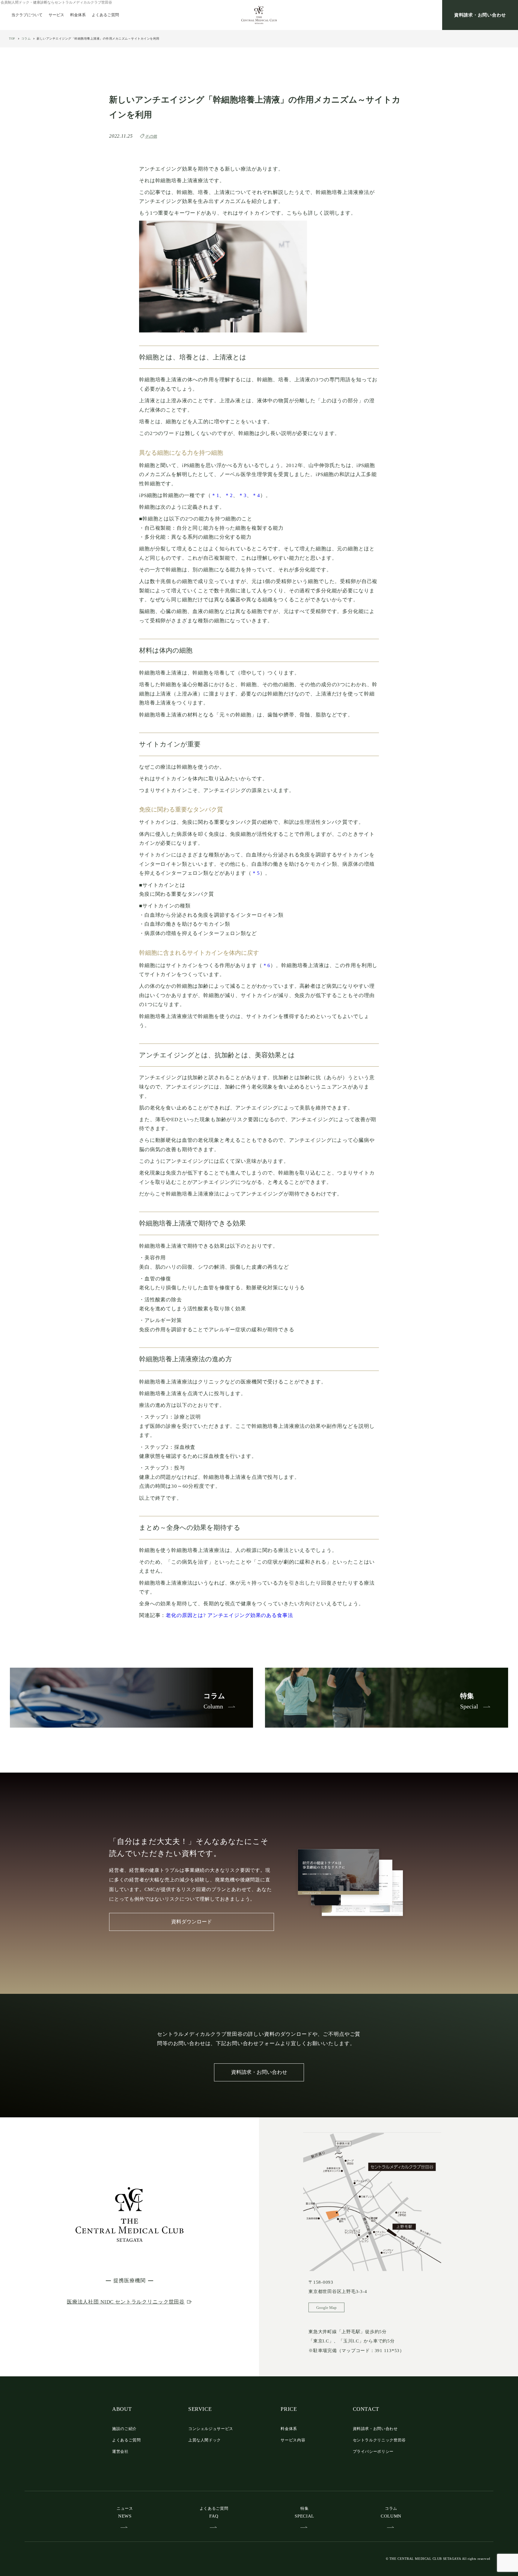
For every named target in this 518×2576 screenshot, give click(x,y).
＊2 (229, 495)
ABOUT (122, 2409)
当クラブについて (27, 15)
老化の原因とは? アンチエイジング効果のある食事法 (229, 1615)
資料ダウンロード (192, 1922)
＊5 (256, 873)
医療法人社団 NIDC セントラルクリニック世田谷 (126, 2302)
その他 (151, 136)
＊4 (256, 495)
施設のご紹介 (124, 2429)
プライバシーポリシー (373, 2451)
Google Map (326, 2308)
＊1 (215, 495)
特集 (304, 2512)
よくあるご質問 (105, 15)
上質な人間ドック (205, 2440)
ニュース (125, 2512)
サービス (56, 15)
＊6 (266, 965)
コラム (26, 39)
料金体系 (78, 15)
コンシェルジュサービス (211, 2429)
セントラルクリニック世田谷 (379, 2440)
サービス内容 (293, 2440)
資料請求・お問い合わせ (480, 15)
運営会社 (120, 2451)
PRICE (289, 2409)
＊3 (243, 495)
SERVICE (200, 2409)
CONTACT (366, 2409)
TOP (12, 39)
